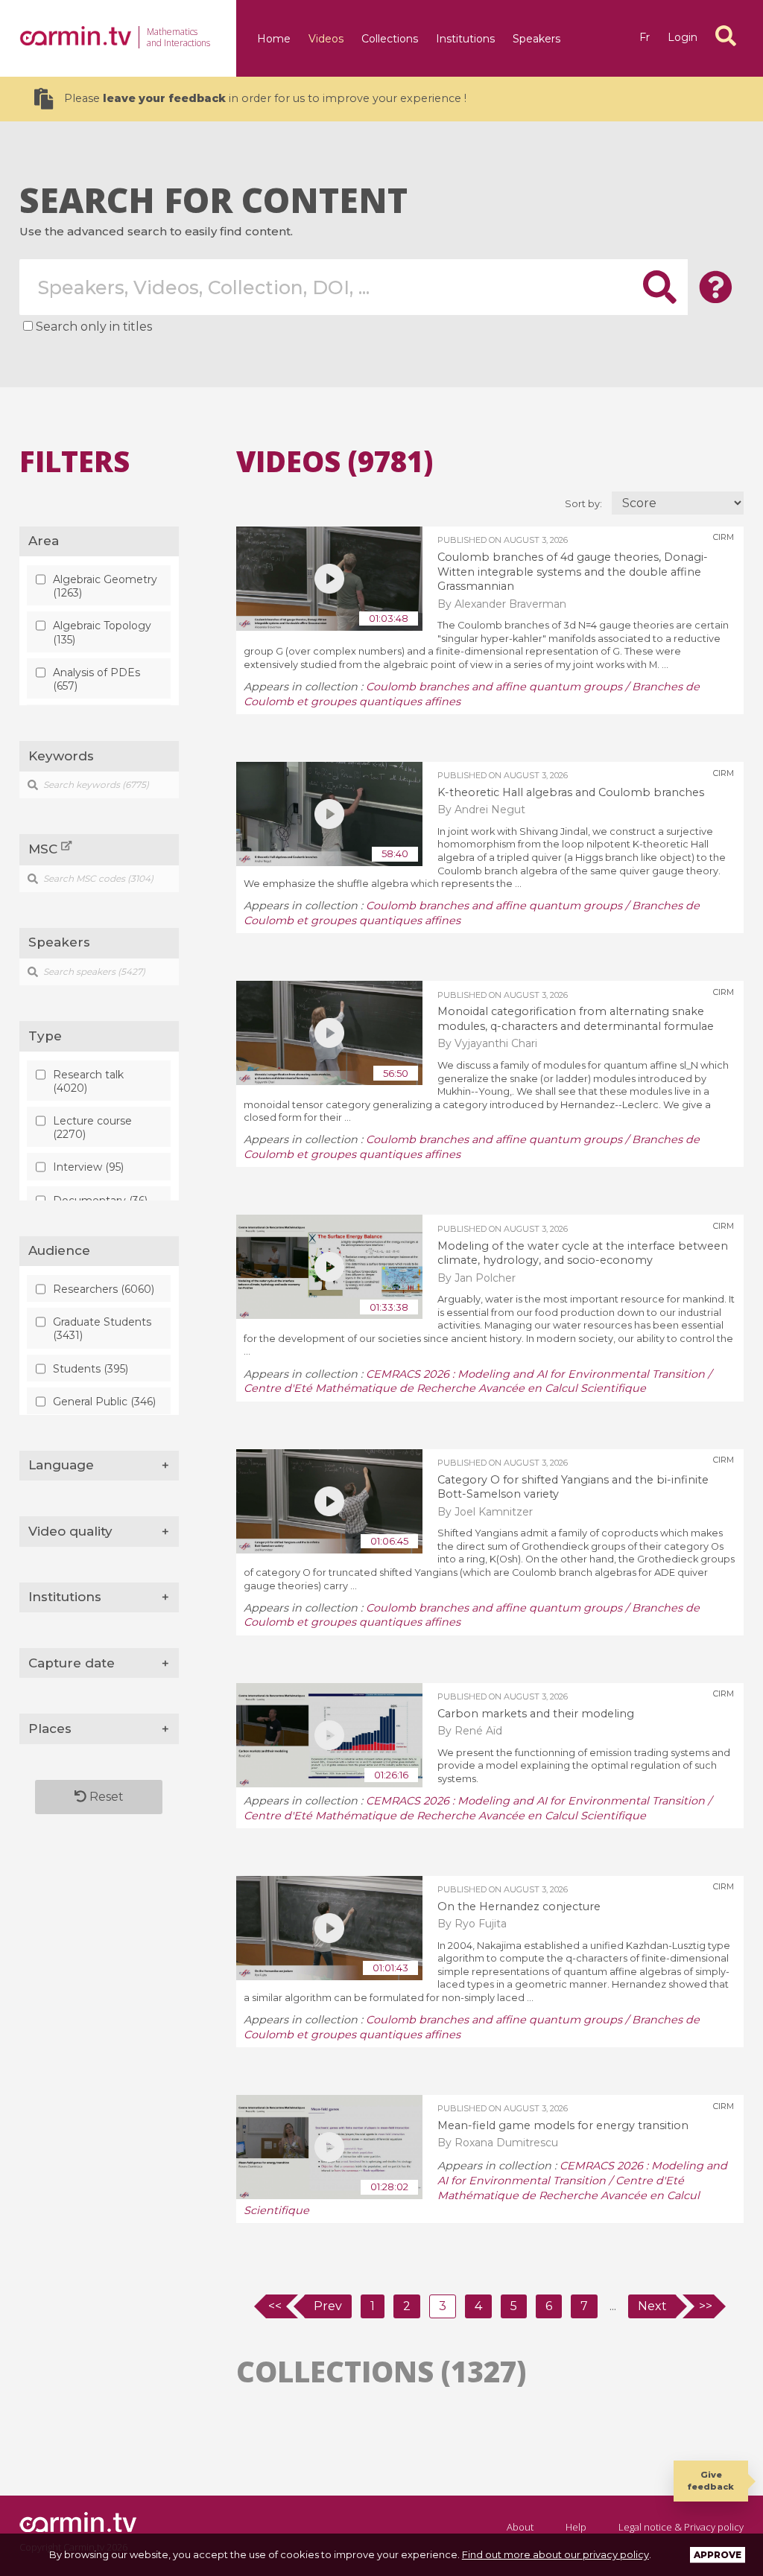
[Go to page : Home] (75, 36)
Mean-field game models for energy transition (563, 2125)
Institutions (465, 39)
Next (652, 2306)
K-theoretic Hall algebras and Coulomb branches (571, 792)
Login (683, 37)
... (613, 2306)
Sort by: (585, 504)
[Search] (726, 36)
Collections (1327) (381, 2371)
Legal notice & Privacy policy (681, 2527)
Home (274, 39)
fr (645, 37)
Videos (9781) (335, 461)
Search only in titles (94, 327)
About (520, 2527)
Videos (326, 39)
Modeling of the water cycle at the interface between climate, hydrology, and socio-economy (583, 1253)
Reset (105, 1797)
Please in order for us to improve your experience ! (265, 98)
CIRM (724, 537)
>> (706, 2306)
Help (576, 2527)
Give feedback (711, 2480)
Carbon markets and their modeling (536, 1714)
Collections (390, 39)
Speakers (536, 39)
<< (275, 2306)
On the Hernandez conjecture (519, 1906)
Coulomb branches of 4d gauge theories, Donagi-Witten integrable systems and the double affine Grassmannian (573, 572)
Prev (328, 2306)
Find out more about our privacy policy (555, 2554)
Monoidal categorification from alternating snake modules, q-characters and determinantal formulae (576, 1019)
